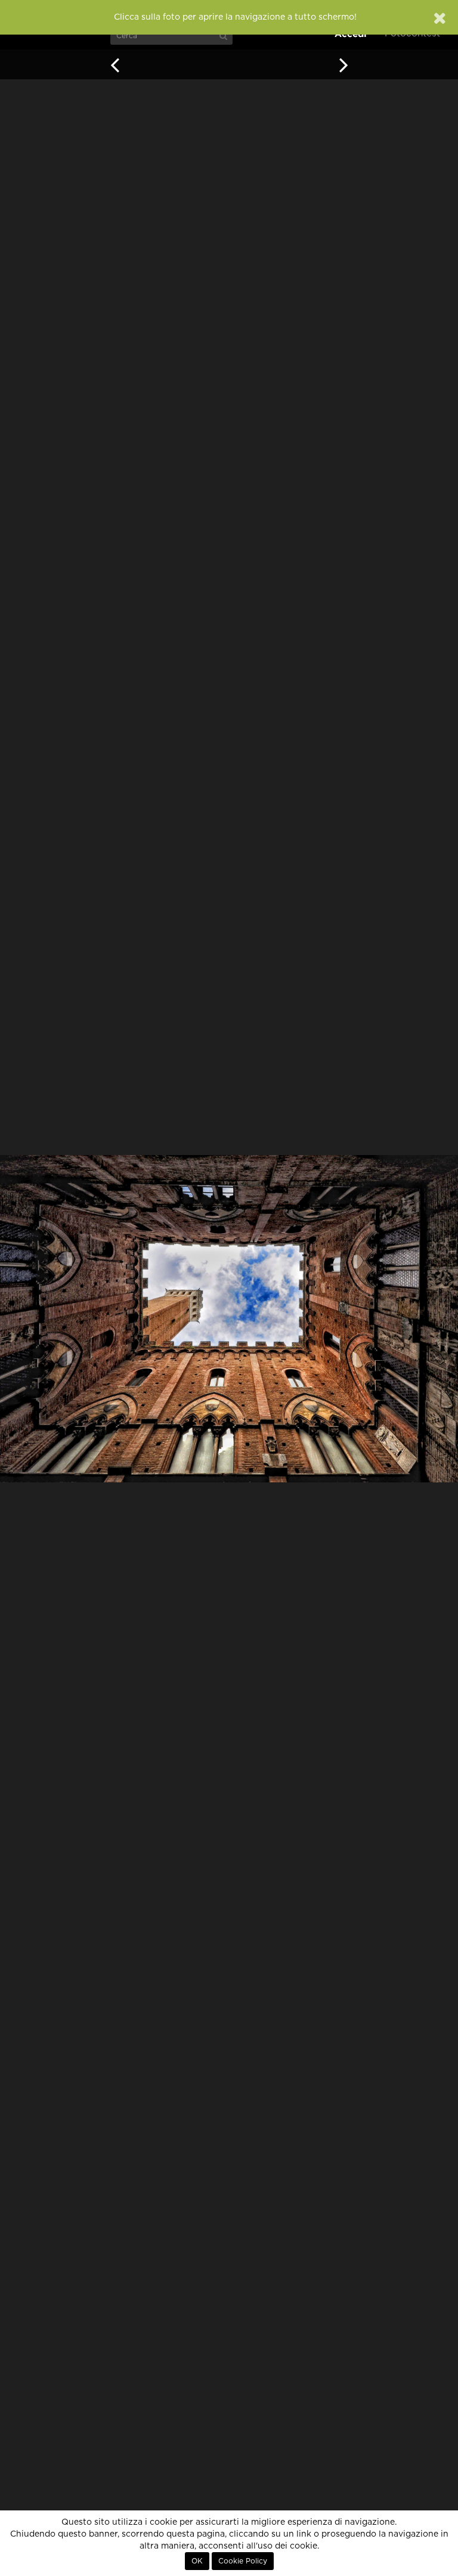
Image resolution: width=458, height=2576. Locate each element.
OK (197, 2561)
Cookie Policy (243, 2561)
